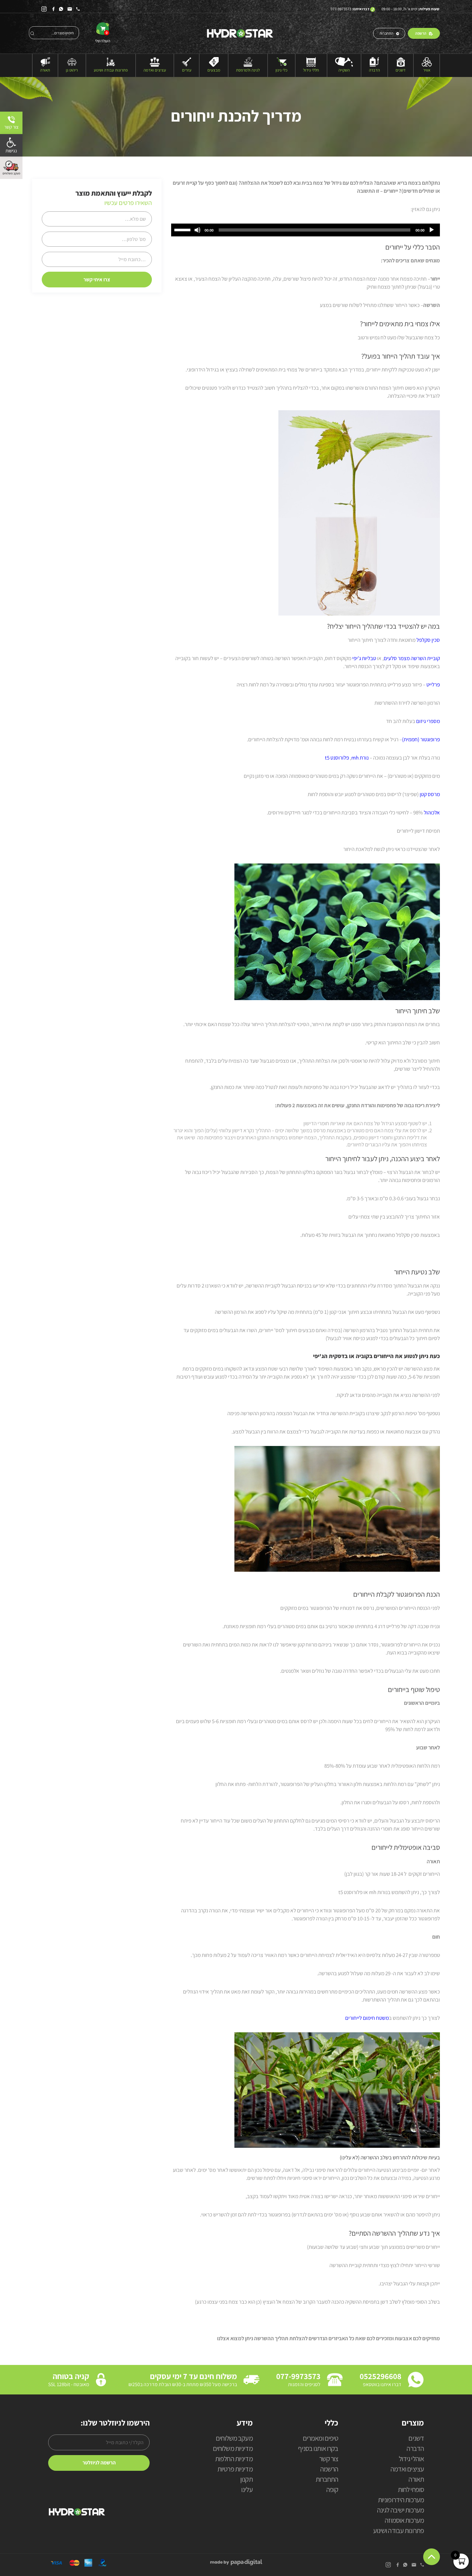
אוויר (427, 70)
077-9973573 (341, 9)
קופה (332, 2490)
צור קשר (329, 2459)
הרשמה (421, 33)
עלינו (247, 2490)
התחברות (386, 33)
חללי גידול (311, 70)
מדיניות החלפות (234, 2459)
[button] (11, 145)
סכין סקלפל (428, 640)
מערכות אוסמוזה (404, 2521)
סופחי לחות (411, 2490)
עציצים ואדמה (155, 70)
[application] (306, 230)
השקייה (344, 70)
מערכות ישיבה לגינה (400, 2510)
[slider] (183, 229)
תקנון (246, 2480)
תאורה (45, 70)
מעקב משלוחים (234, 2439)
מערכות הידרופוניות (401, 2500)
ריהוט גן (72, 70)
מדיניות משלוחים (233, 2449)
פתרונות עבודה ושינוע (111, 70)
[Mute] (197, 230)
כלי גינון (281, 70)
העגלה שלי (102, 37)
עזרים (187, 70)
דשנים (401, 70)
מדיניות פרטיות (235, 2469)
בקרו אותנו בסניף (318, 2449)
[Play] (432, 230)
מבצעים (214, 70)
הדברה (374, 70)
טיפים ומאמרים (321, 2439)
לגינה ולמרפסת (248, 70)
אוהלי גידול (411, 2459)
